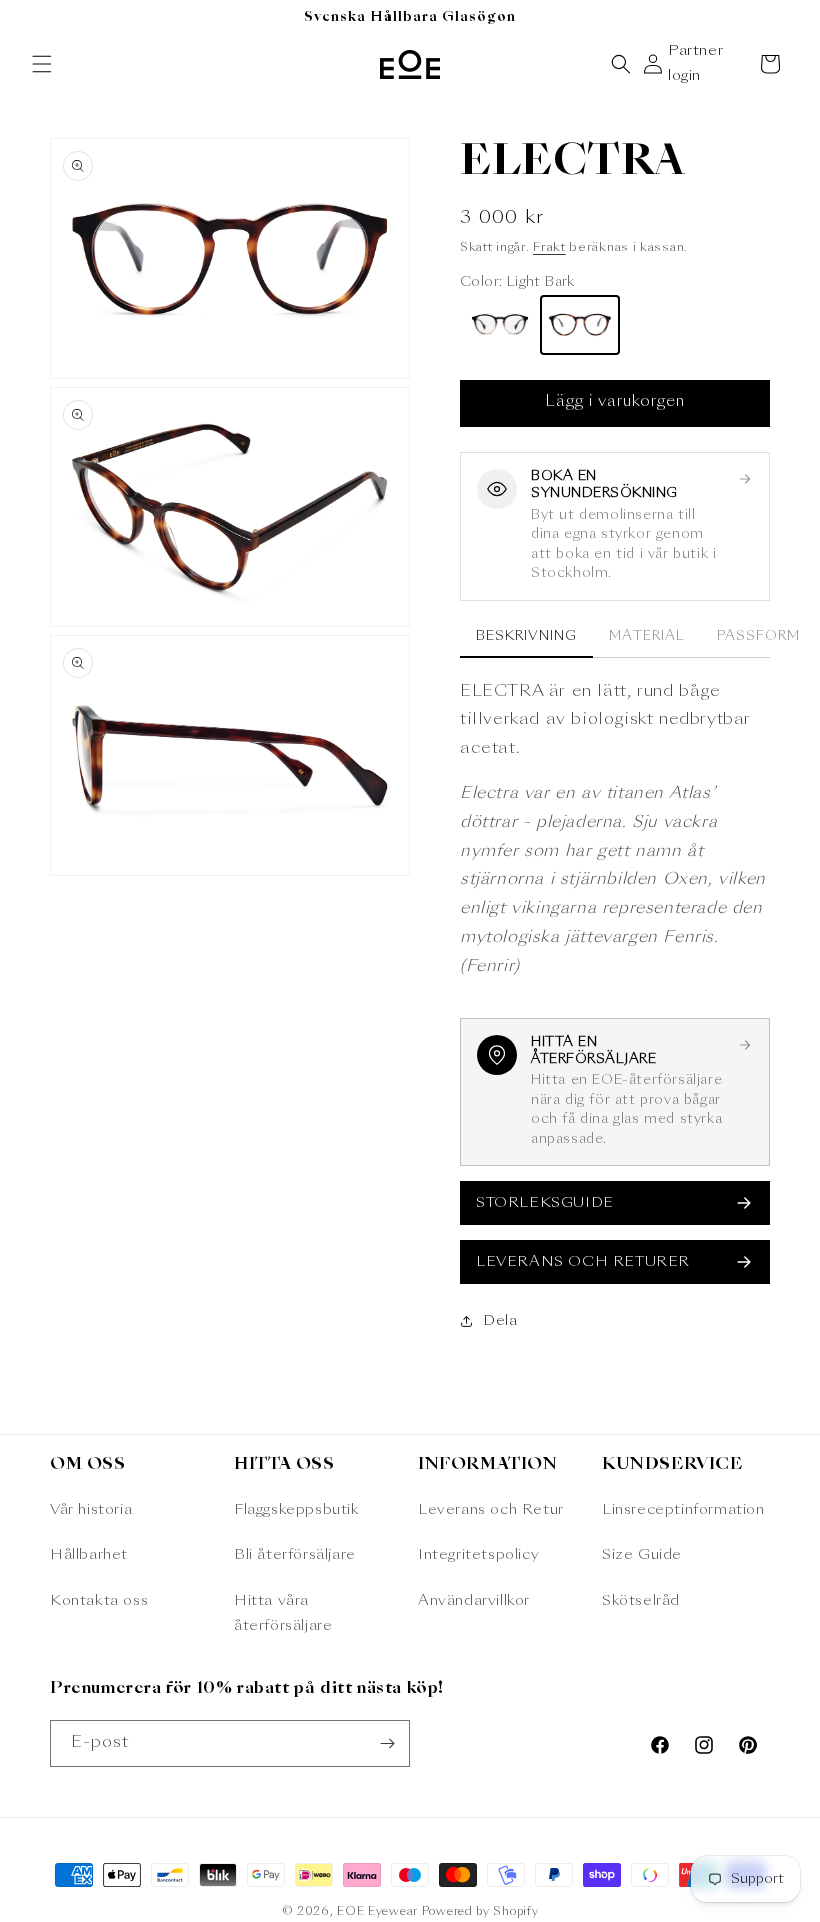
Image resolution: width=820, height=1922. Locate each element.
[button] (42, 64)
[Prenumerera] (387, 1743)
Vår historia (91, 1510)
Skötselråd (641, 1601)
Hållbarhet (89, 1555)
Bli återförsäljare (295, 1555)
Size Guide (642, 1555)
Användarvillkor (474, 1601)
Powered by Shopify (480, 1912)
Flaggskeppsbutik (297, 1510)
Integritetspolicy (478, 1555)
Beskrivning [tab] (526, 636)
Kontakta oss (99, 1601)
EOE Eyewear (377, 1912)
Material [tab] (646, 636)
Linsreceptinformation (683, 1510)
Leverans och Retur (491, 1510)
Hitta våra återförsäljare (283, 1613)
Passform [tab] (758, 636)
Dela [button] (500, 1321)
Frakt (549, 248)
